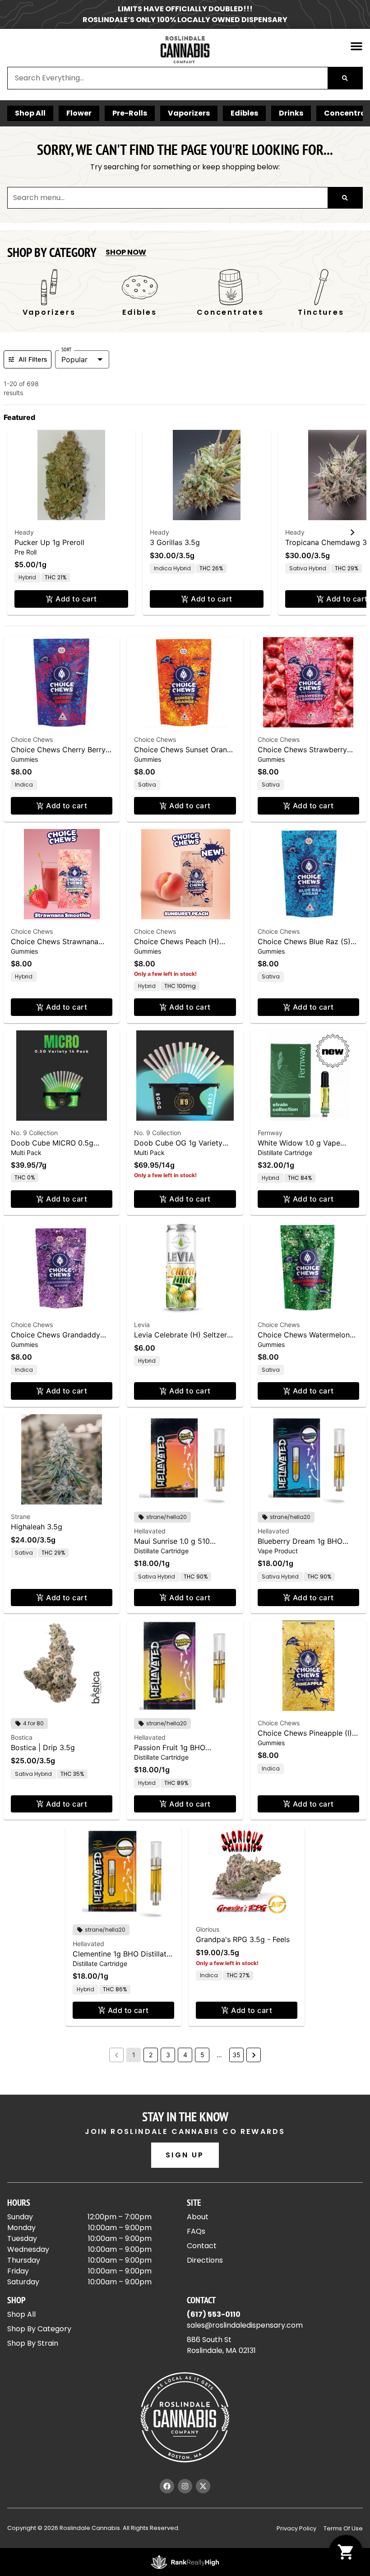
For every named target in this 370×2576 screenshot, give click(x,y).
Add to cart (76, 599)
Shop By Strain (33, 2343)
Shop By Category (39, 2329)
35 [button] (236, 2055)
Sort (67, 349)
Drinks (291, 113)
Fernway (270, 1133)
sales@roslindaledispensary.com (245, 2325)
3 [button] (168, 2055)
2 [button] (151, 2055)
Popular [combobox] (74, 359)
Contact (202, 2246)
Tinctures (321, 312)
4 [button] (185, 2055)
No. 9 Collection (34, 1133)
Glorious (208, 1929)
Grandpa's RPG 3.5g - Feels (243, 1939)
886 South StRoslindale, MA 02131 (221, 2345)
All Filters (33, 359)
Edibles (244, 113)
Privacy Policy (296, 2528)
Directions (205, 2260)
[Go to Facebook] (167, 2486)
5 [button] (202, 2055)
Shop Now (126, 252)
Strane (21, 1516)
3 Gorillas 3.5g (175, 542)
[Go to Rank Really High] (185, 2562)
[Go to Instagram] (185, 2486)
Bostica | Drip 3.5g (43, 1747)
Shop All (30, 113)
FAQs (196, 2231)
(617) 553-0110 (214, 2314)
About (198, 2217)
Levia (142, 1325)
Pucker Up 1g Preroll (49, 542)
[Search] (345, 78)
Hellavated (150, 1531)
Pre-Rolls (130, 113)
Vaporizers (189, 113)
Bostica (22, 1737)
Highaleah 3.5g (37, 1527)
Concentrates (230, 312)
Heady (24, 532)
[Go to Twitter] (203, 2486)
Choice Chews (32, 739)
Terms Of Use (343, 2528)
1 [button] (134, 2055)
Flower (79, 113)
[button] (356, 46)
